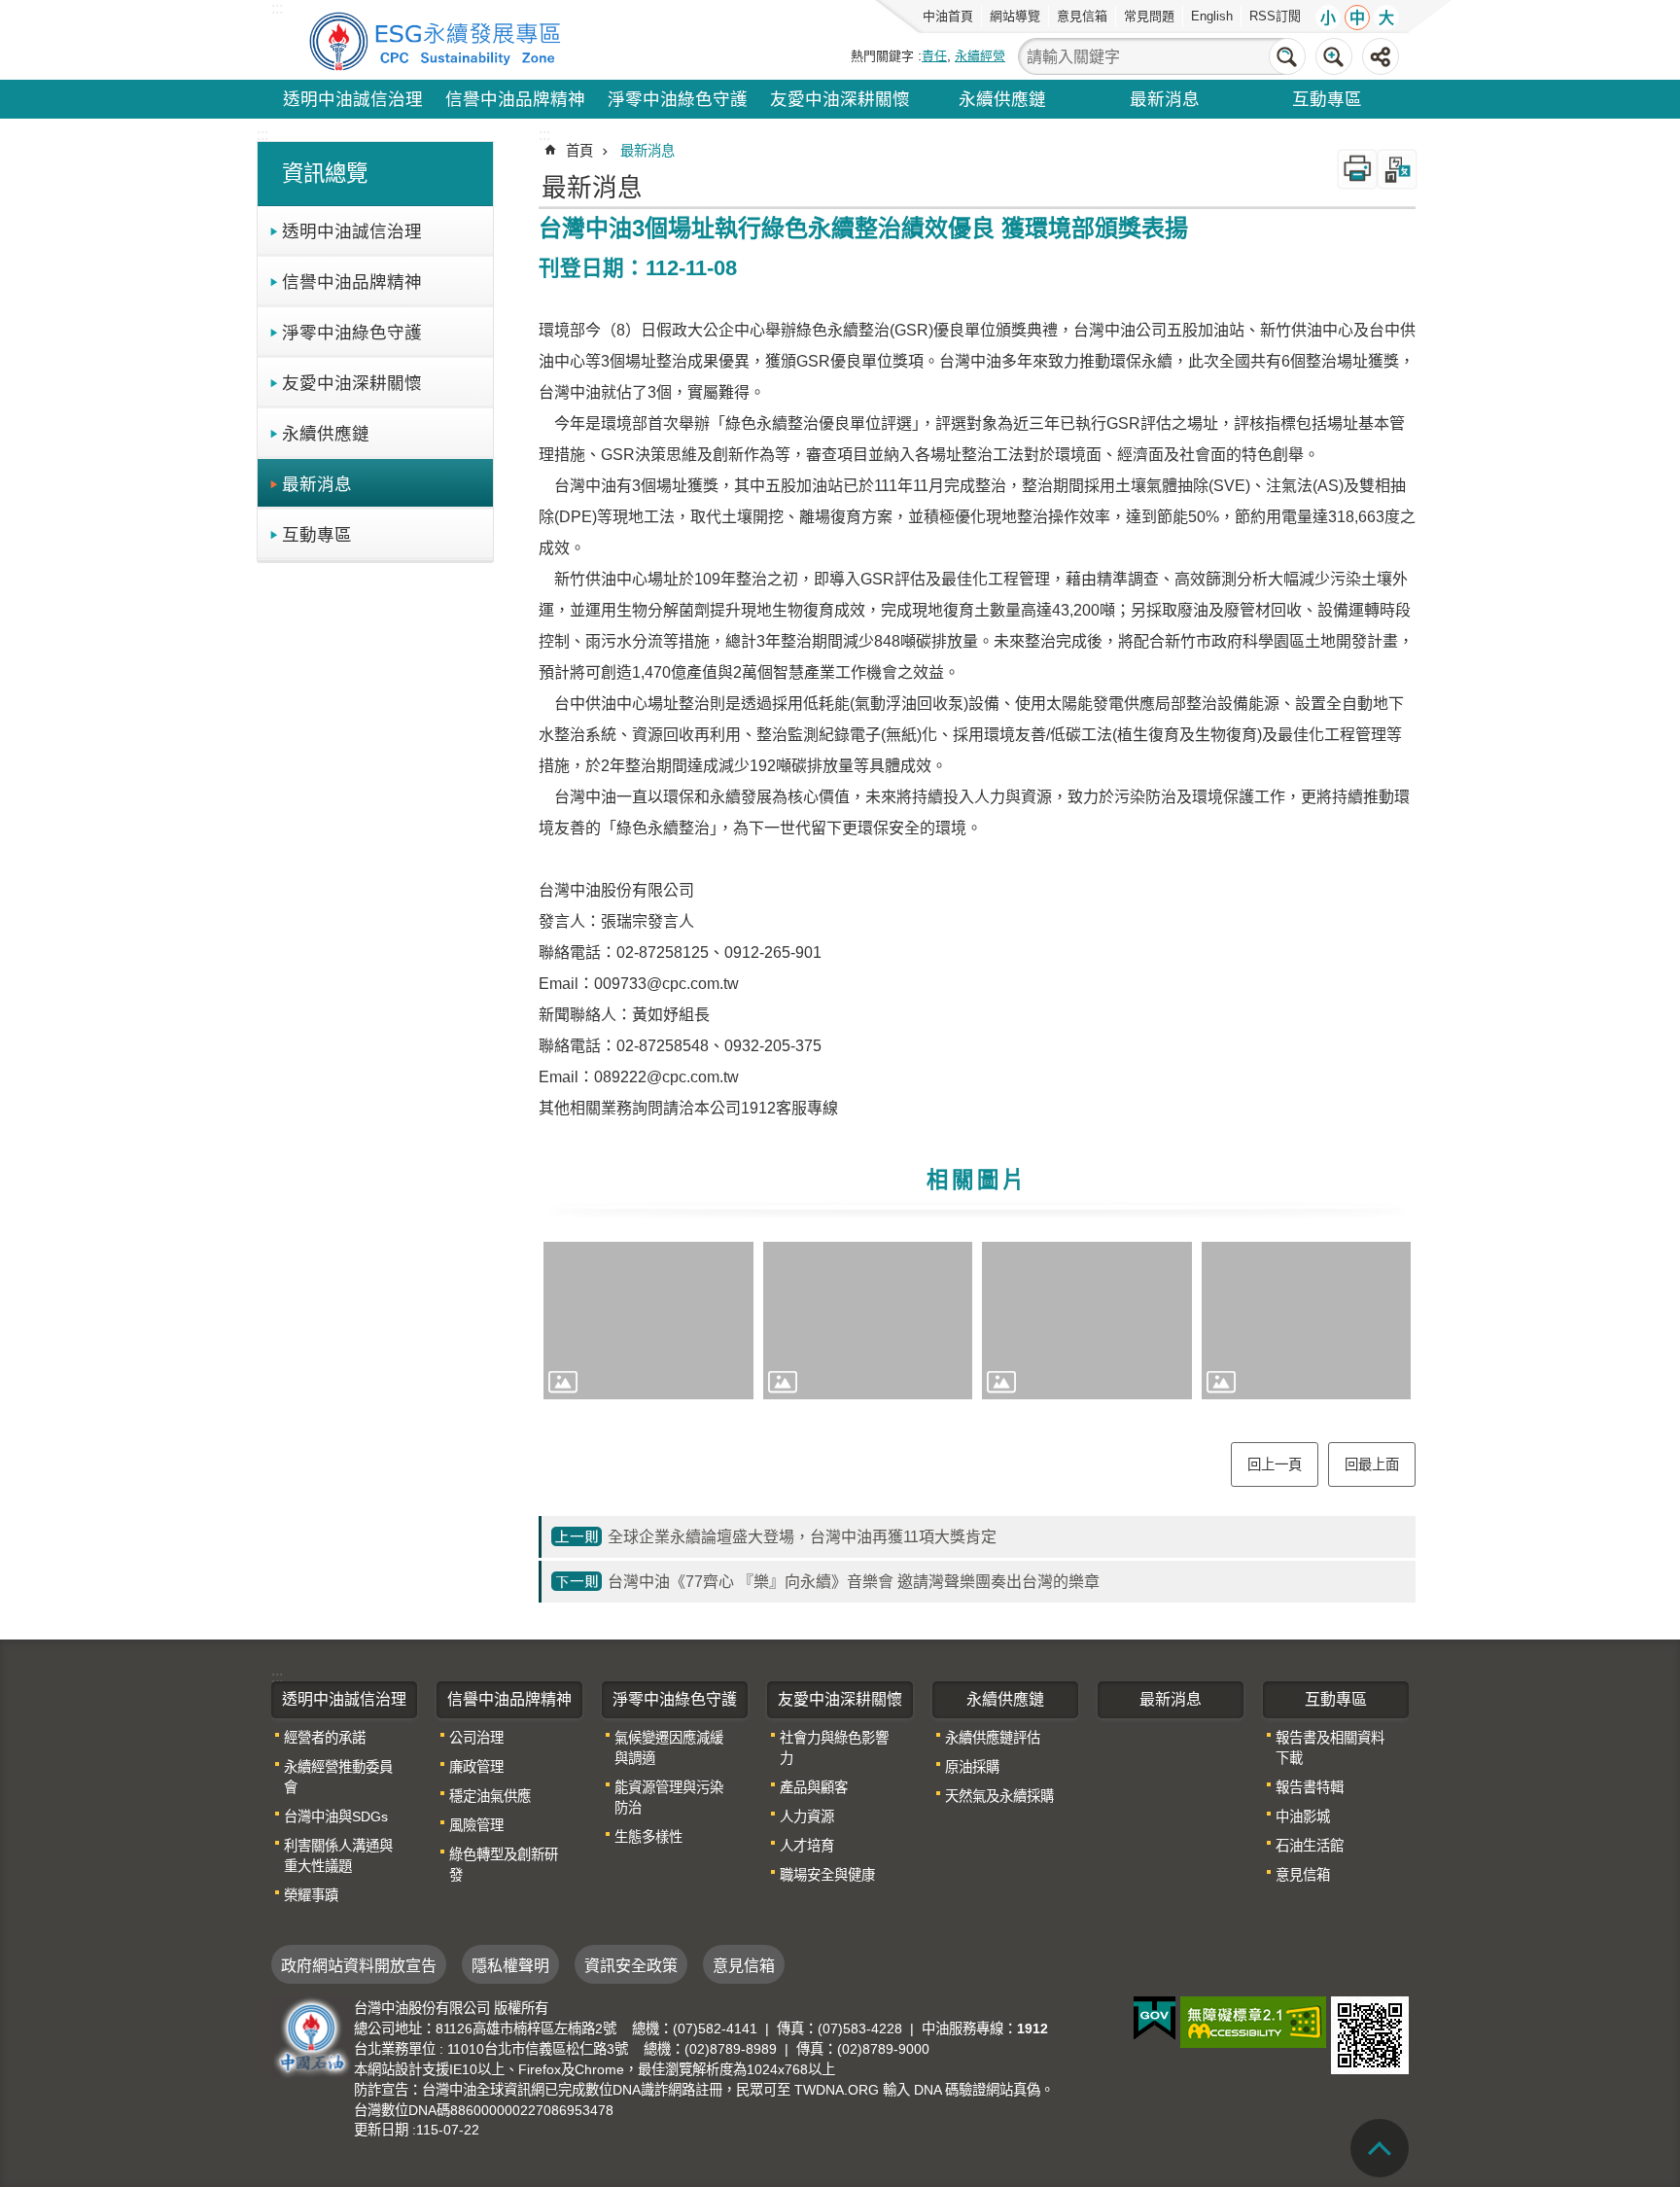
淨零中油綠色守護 (678, 99)
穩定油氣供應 (490, 1796)
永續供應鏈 (1002, 99)
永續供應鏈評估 (993, 1738)
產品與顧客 (814, 1787)
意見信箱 (1082, 16)
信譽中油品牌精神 (515, 99)
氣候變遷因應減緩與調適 (669, 1748)
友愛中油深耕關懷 (840, 99)
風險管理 (476, 1825)
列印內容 (1357, 169)
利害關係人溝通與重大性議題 (338, 1856)
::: (262, 135)
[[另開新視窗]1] (648, 1321)
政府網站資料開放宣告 (359, 1966)
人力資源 (807, 1817)
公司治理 (476, 1738)
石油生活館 (1310, 1846)
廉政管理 (476, 1767)
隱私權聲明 (510, 1966)
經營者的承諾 (325, 1738)
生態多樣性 (648, 1837)
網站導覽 (1015, 16)
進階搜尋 (1334, 56)
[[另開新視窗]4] (1307, 1321)
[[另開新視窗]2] (868, 1321)
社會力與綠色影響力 (834, 1748)
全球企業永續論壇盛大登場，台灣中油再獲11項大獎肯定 (802, 1537)
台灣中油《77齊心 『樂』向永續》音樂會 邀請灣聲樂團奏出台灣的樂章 (854, 1582)
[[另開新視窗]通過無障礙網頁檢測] (1253, 2022)
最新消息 (1165, 99)
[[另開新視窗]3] (1087, 1321)
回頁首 (1380, 2148)
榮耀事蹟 (311, 1895)
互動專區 (1327, 99)
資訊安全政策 (631, 1966)
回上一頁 (1275, 1464)
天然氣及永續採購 (999, 1796)
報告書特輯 (1310, 1787)
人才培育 (807, 1846)
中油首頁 (948, 16)
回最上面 (1372, 1464)
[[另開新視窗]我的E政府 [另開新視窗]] (1155, 2019)
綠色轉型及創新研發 (504, 1865)
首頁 (579, 151)
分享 (1381, 56)
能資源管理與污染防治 (669, 1798)
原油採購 (972, 1767)
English (1212, 16)
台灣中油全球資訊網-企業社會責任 (438, 40)
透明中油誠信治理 (353, 99)
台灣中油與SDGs (336, 1817)
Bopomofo (1397, 169)
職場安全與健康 (827, 1875)
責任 (934, 56)
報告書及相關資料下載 (1330, 1748)
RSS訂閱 (1275, 16)
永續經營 (980, 56)
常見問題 (1149, 16)
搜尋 (1287, 56)
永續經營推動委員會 (338, 1777)
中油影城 (1303, 1817)
